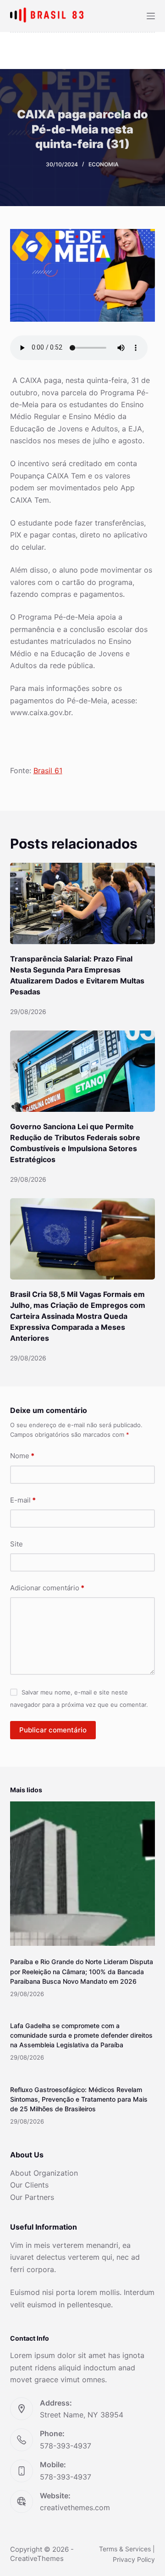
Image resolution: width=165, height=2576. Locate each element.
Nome (22, 1456)
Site (16, 1544)
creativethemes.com (75, 2507)
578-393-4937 (66, 2446)
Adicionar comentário (47, 1588)
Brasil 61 (48, 770)
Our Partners (32, 2197)
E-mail (23, 1500)
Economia (104, 164)
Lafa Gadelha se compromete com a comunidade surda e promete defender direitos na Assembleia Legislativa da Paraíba (81, 2035)
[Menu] (151, 16)
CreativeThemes (37, 2558)
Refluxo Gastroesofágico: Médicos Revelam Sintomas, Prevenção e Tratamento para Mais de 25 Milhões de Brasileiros (79, 2099)
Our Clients (29, 2185)
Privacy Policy (134, 2559)
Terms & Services (125, 2549)
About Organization (44, 2173)
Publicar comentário (53, 1730)
